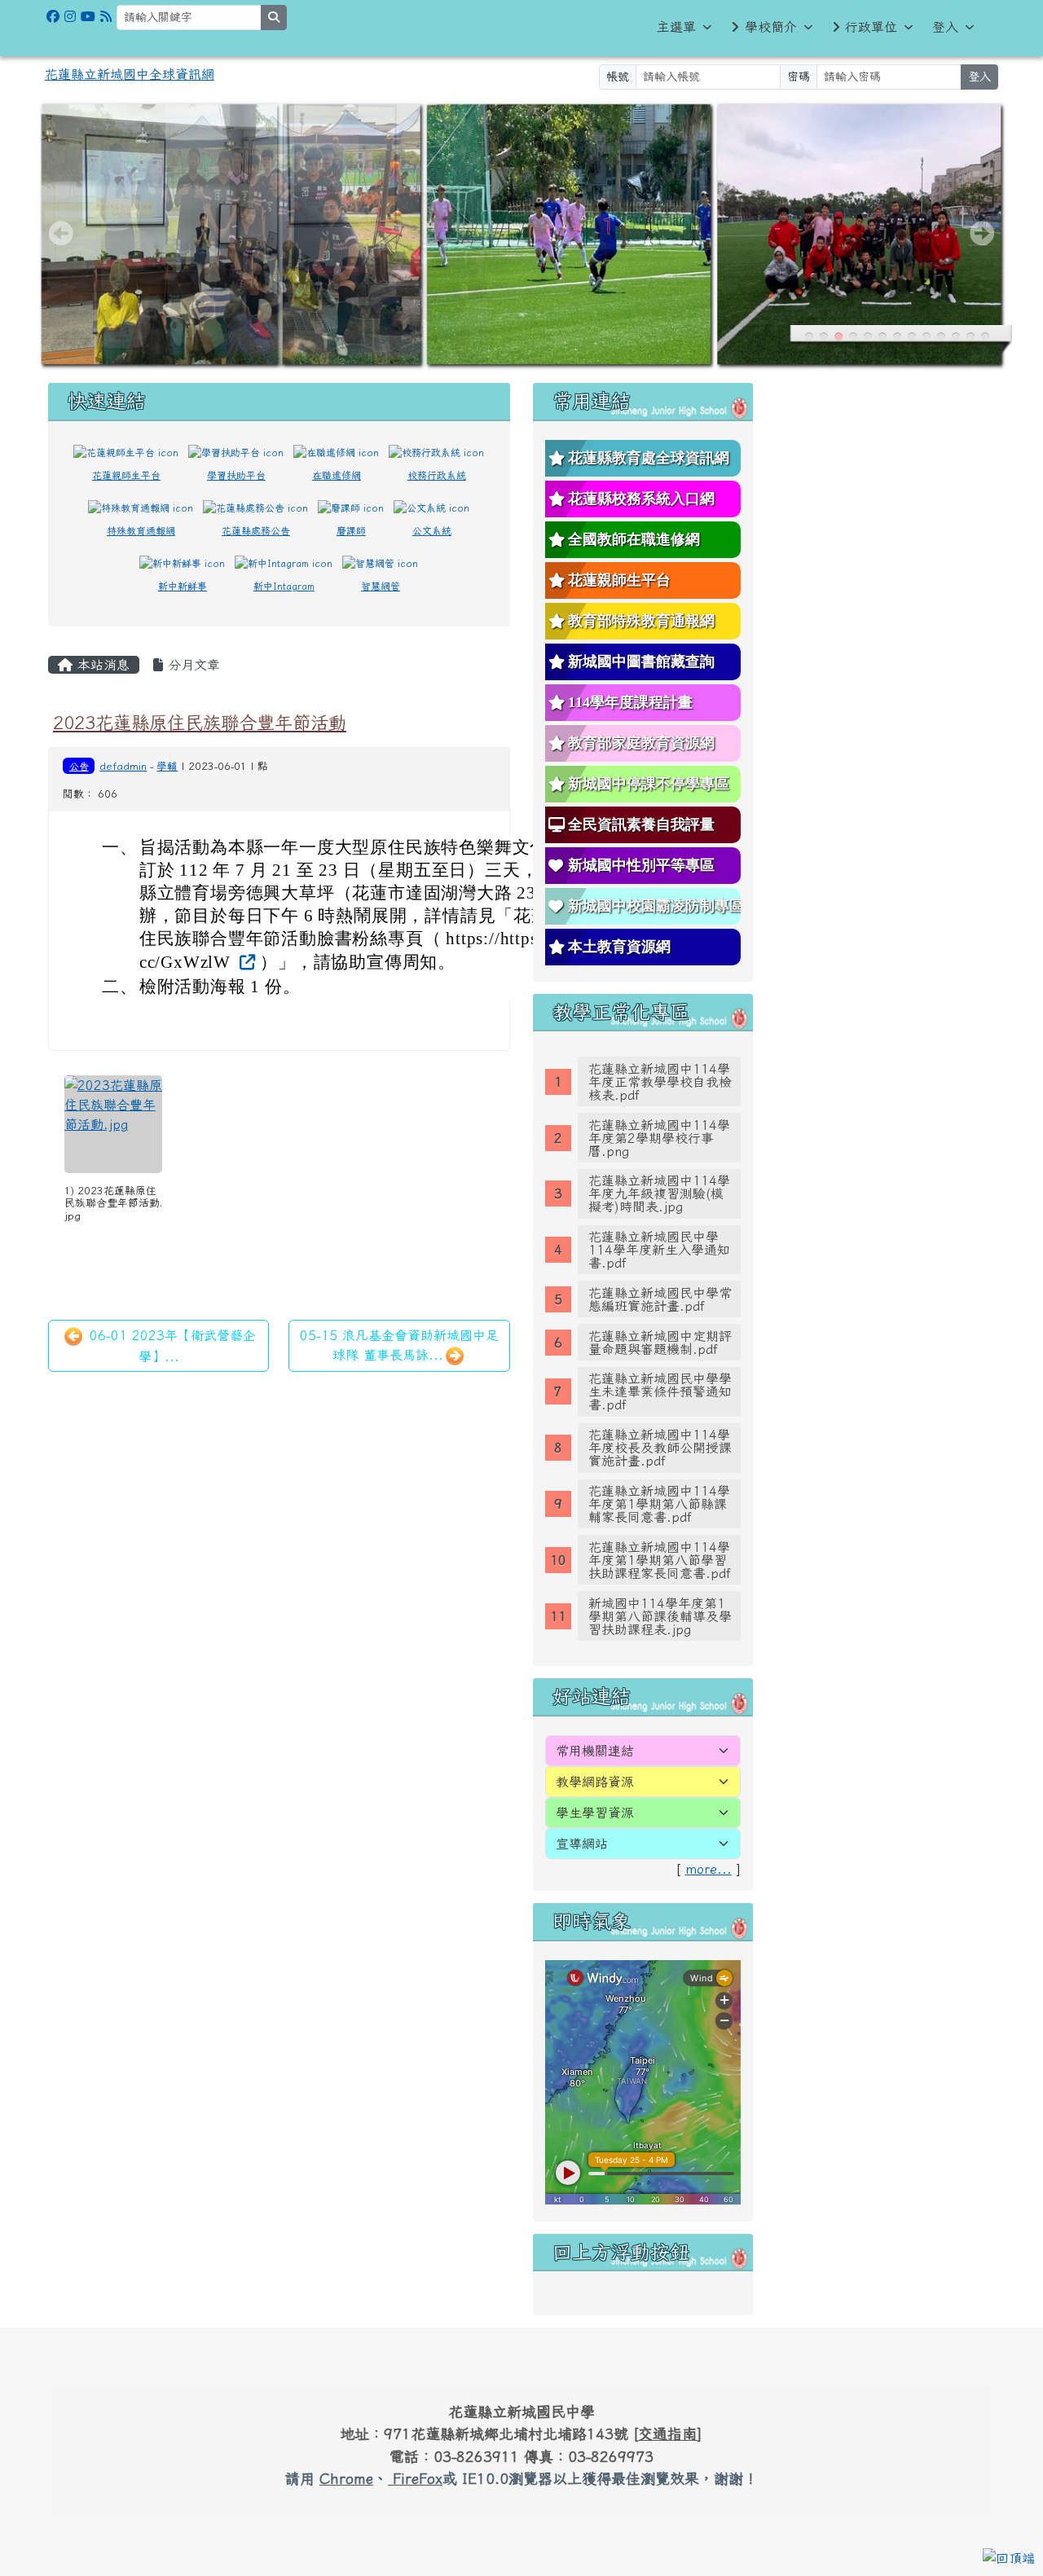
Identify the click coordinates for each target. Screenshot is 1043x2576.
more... (709, 1869)
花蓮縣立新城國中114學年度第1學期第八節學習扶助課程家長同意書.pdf (660, 1560)
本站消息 (101, 665)
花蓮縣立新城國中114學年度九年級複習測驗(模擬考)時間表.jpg (659, 1193)
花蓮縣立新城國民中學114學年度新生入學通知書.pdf (659, 1250)
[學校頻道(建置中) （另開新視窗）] (88, 16)
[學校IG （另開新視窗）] (70, 16)
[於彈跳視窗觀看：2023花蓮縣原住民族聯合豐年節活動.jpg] (113, 1124)
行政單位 (871, 27)
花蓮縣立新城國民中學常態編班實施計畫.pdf (660, 1299)
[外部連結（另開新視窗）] (246, 961)
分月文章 (191, 665)
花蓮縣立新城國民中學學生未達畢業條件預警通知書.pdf (660, 1391)
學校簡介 (771, 27)
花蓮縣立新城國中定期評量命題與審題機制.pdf (660, 1343)
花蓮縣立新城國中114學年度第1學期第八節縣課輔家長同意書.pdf (659, 1504)
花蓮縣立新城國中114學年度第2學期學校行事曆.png (659, 1138)
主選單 (676, 27)
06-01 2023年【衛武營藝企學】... (170, 1346)
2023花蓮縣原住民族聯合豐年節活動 (200, 722)
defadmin (123, 766)
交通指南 (667, 2433)
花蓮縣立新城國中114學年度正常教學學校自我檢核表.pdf (660, 1082)
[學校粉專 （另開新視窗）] (53, 16)
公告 (79, 766)
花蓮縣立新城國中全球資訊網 (130, 74)
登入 (945, 27)
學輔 (167, 766)
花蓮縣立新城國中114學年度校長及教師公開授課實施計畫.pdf (660, 1448)
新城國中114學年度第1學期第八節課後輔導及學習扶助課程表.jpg (660, 1616)
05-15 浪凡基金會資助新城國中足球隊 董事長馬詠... (399, 1345)
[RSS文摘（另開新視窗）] (106, 16)
